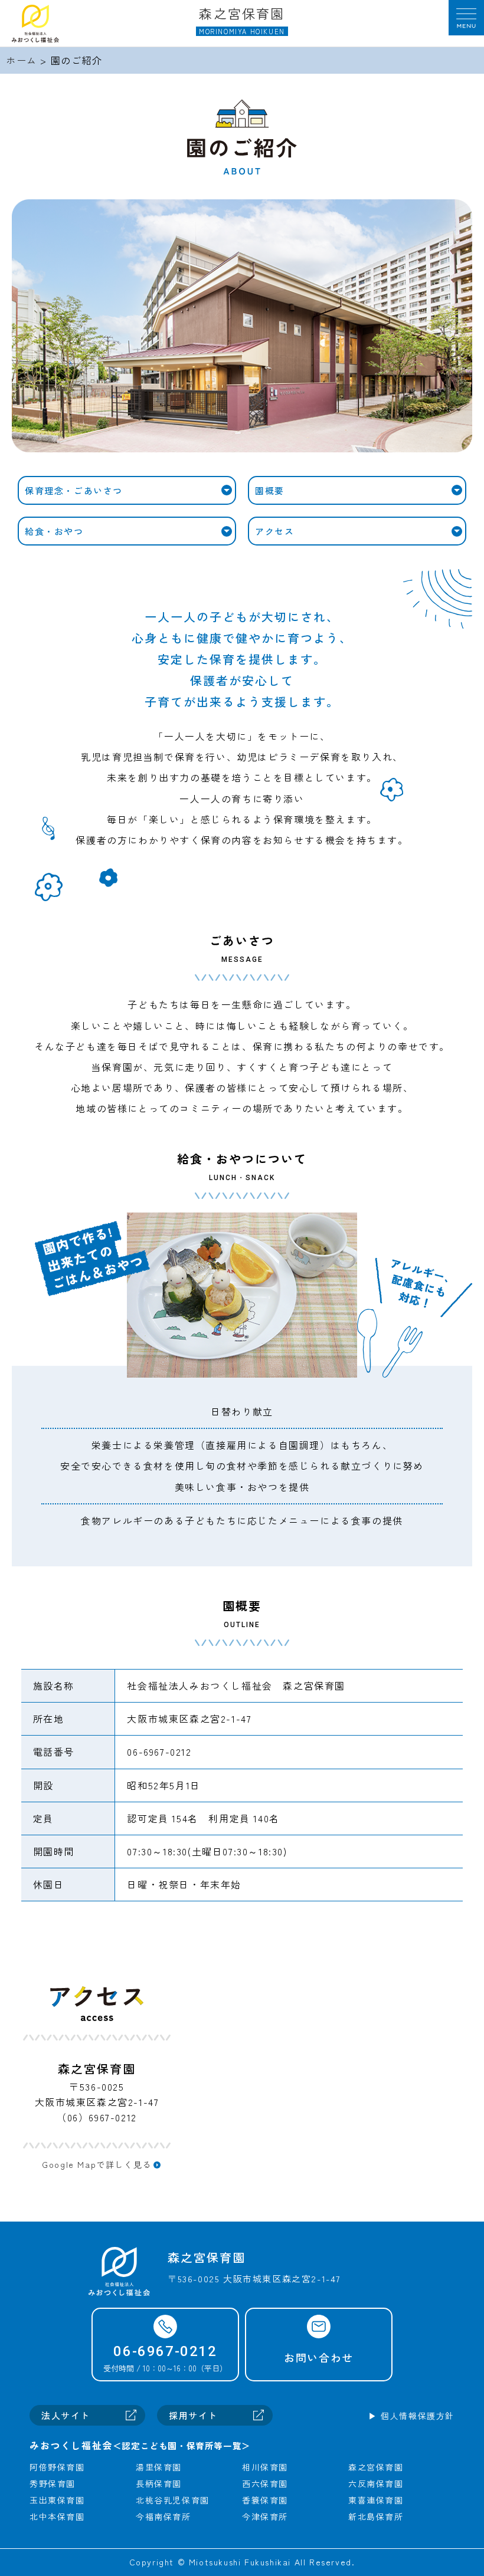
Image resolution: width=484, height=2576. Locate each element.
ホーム (22, 60)
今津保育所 (265, 2516)
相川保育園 (265, 2467)
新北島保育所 (376, 2516)
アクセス (274, 531)
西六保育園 (265, 2483)
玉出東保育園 (57, 2500)
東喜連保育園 (376, 2500)
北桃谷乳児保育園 (173, 2500)
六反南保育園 (376, 2483)
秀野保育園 (53, 2483)
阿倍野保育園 (57, 2467)
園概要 (270, 490)
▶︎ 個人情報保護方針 (411, 2416)
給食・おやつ (54, 531)
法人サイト (66, 2415)
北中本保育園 (57, 2516)
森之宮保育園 (376, 2467)
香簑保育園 (265, 2500)
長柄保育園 (159, 2483)
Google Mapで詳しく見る (97, 2164)
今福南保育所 (163, 2516)
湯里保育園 (159, 2467)
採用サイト (193, 2415)
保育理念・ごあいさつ (74, 490)
